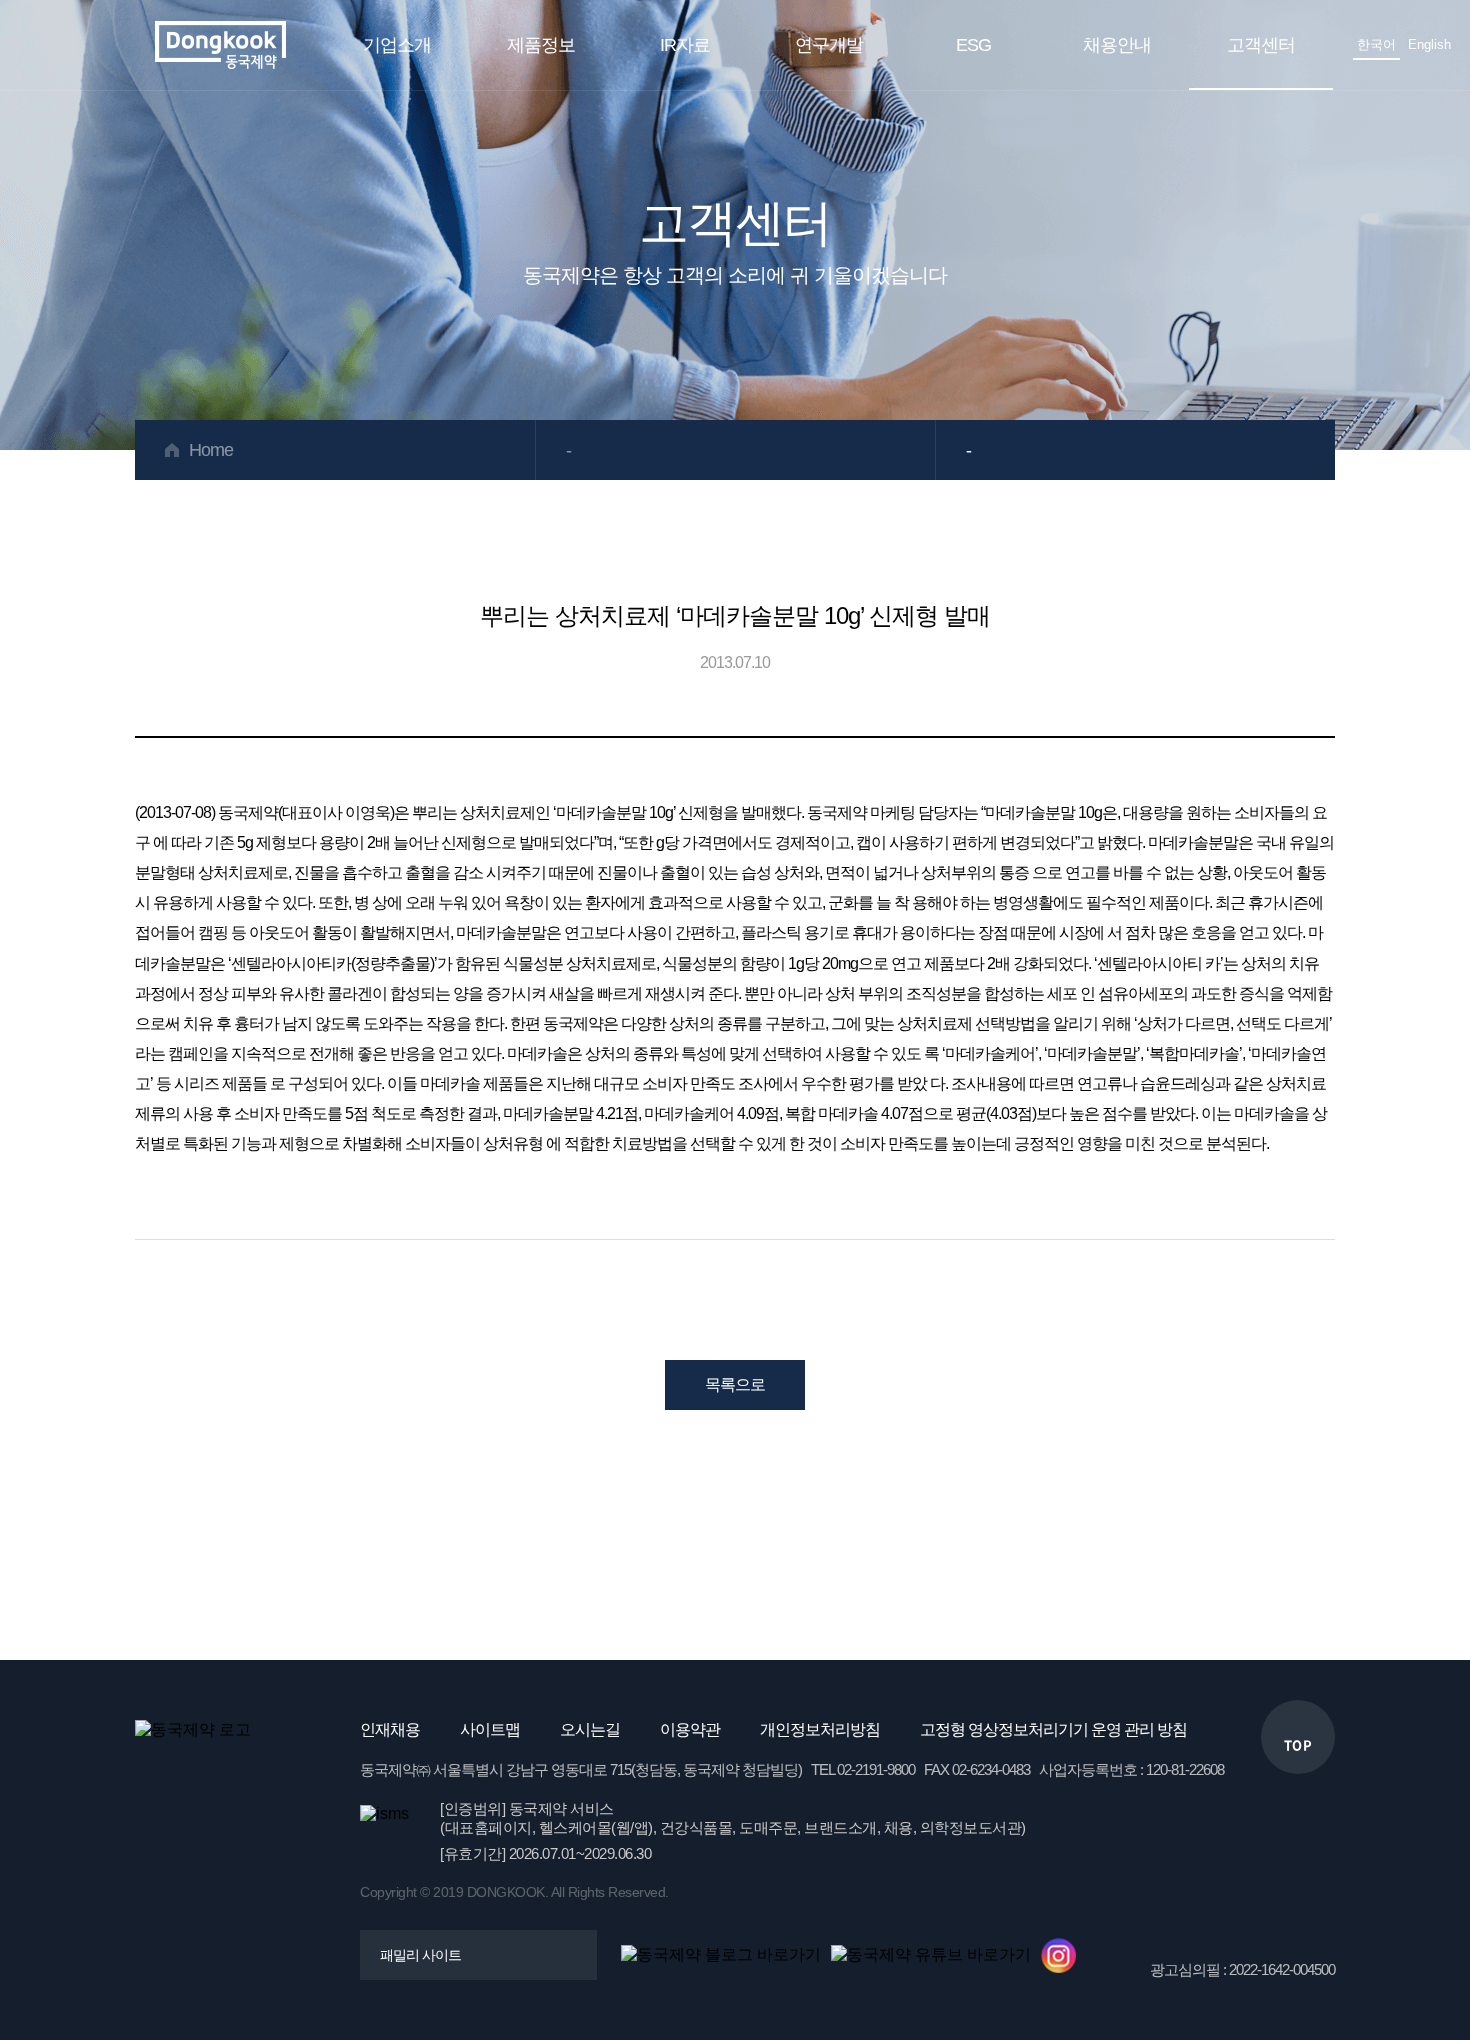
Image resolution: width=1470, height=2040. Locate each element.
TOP (1298, 1744)
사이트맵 (490, 1729)
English (1429, 44)
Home (211, 450)
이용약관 (690, 1729)
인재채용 (390, 1729)
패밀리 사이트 (420, 1955)
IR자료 (685, 45)
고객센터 (1261, 45)
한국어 (1376, 44)
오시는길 (590, 1729)
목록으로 (735, 1384)
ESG (973, 45)
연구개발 (829, 45)
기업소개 (397, 45)
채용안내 (1117, 45)
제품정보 (541, 45)
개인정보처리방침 (820, 1729)
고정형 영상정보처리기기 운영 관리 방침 (1053, 1729)
